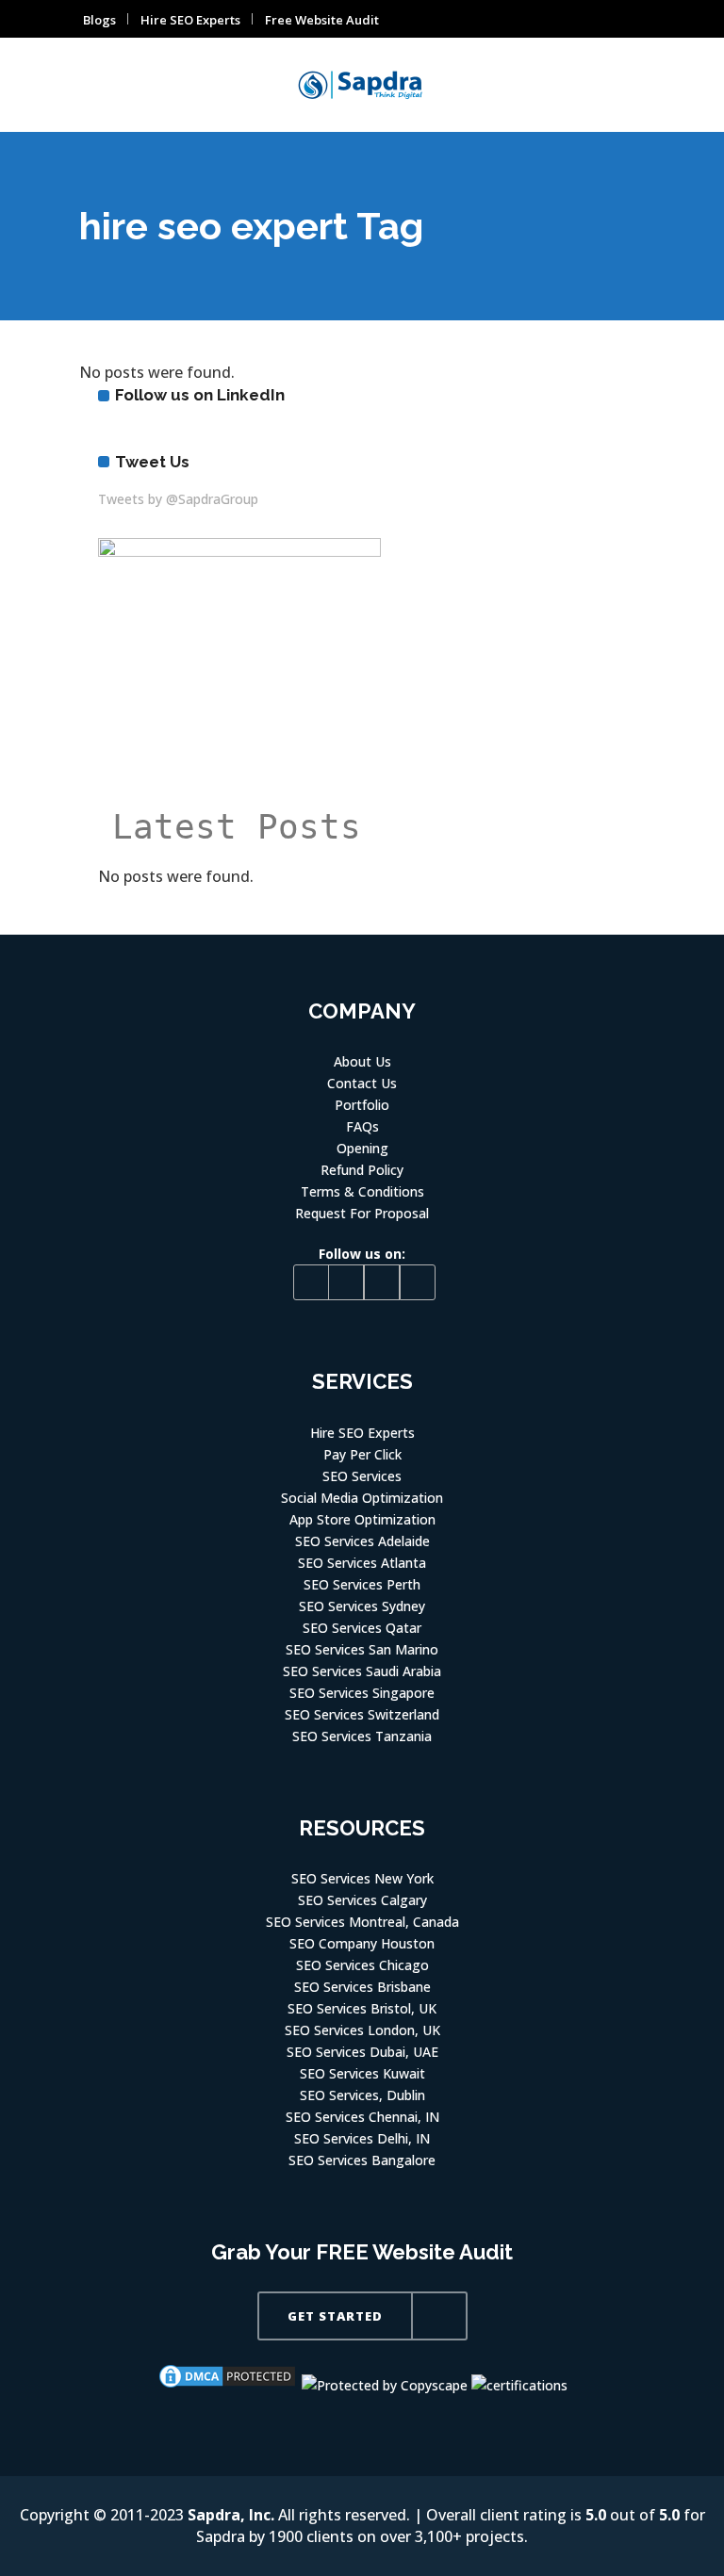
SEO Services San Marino (362, 1649)
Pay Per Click (362, 1454)
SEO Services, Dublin (362, 2095)
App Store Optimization (362, 1519)
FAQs (362, 1126)
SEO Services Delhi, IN (362, 2138)
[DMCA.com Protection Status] (227, 2385)
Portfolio (362, 1105)
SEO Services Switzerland (362, 1714)
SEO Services (362, 1476)
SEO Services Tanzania (362, 1736)
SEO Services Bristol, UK (362, 2008)
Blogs (99, 20)
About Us (362, 1061)
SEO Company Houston (362, 1943)
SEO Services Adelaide (362, 1541)
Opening (362, 1148)
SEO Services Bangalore (362, 2160)
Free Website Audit (322, 20)
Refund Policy (362, 1170)
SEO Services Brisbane (362, 1987)
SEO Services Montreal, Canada (362, 1922)
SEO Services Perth (362, 1584)
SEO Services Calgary (362, 1900)
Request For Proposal (362, 1213)
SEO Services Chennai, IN (362, 2117)
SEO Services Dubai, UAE (362, 2052)
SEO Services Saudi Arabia (362, 1671)
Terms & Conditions (362, 1191)
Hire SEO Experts (190, 20)
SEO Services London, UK (362, 2030)
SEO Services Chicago (362, 1965)
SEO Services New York (362, 1878)
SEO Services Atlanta (362, 1563)
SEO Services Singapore (362, 1693)
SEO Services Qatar (362, 1628)
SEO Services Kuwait (362, 2073)
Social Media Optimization (362, 1498)
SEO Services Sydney (362, 1606)
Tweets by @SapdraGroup (178, 499)
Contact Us (362, 1083)
